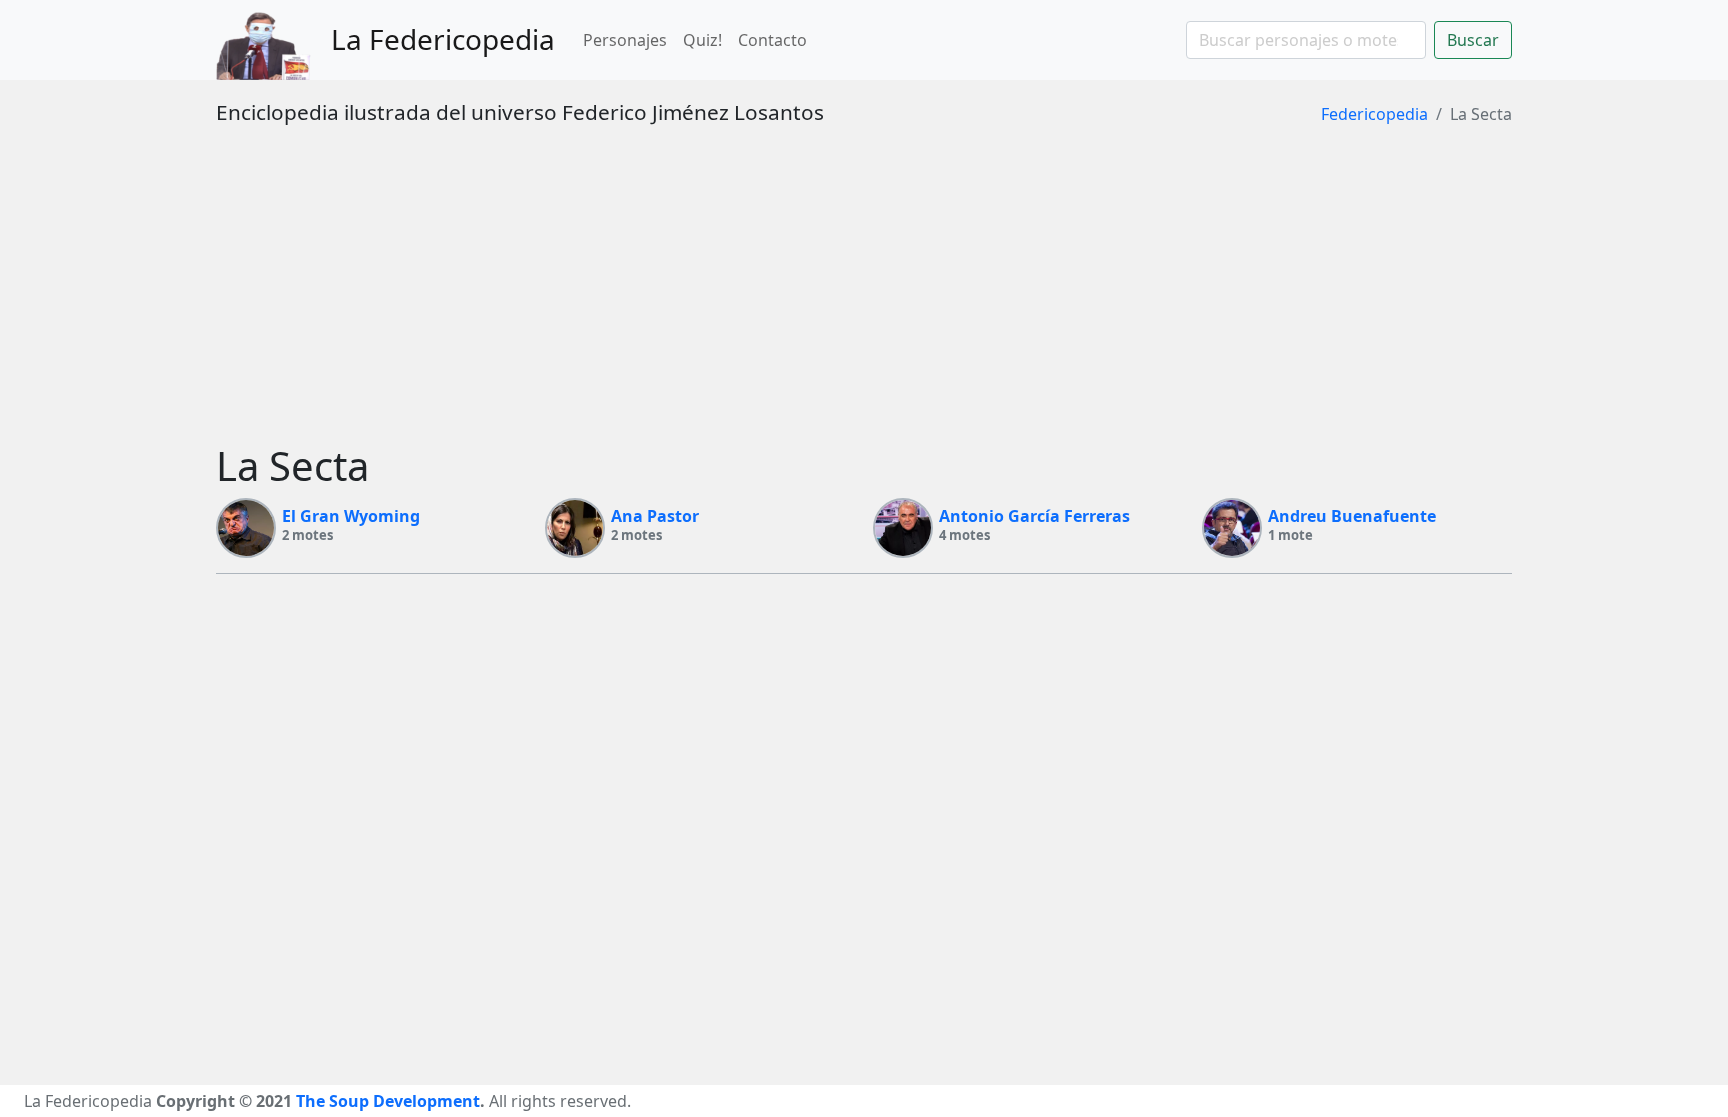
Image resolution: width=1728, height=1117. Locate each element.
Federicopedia (1374, 114)
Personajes (625, 40)
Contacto (772, 40)
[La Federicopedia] (273, 40)
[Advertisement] (864, 292)
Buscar (1473, 40)
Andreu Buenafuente (1352, 516)
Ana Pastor (655, 516)
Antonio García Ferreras (1034, 516)
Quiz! (702, 40)
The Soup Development (388, 1101)
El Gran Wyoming (351, 516)
